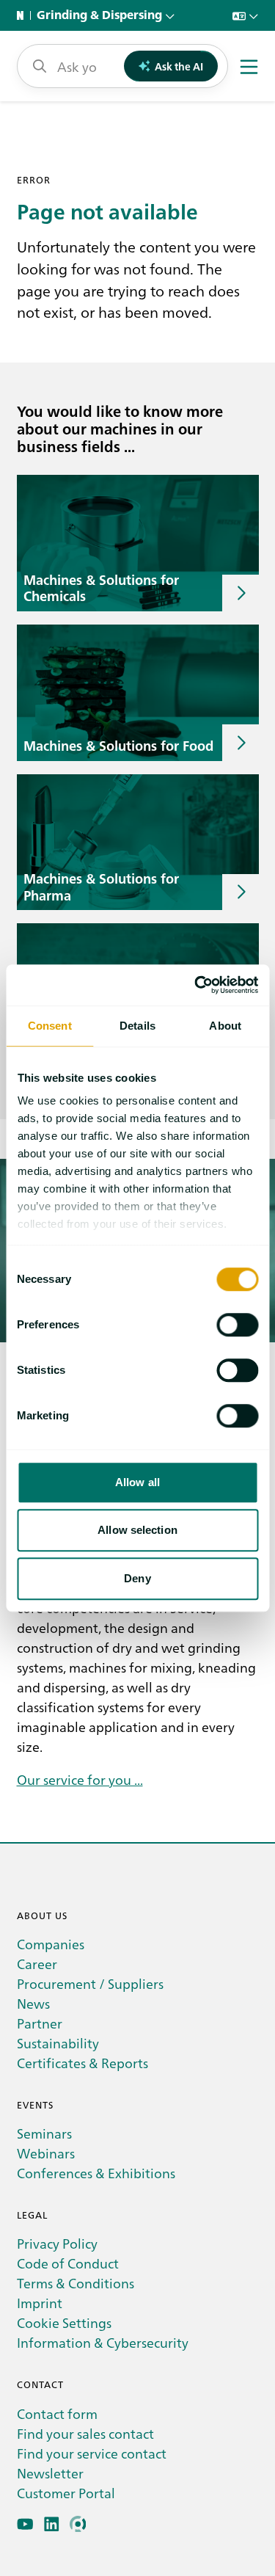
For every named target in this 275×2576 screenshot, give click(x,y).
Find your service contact (92, 2453)
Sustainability (58, 2043)
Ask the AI (179, 66)
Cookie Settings (64, 2322)
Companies (51, 1944)
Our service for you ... (80, 1779)
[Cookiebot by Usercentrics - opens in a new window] (196, 985)
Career (37, 1964)
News (33, 2003)
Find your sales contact (85, 2433)
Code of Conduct (68, 2263)
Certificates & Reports (82, 2063)
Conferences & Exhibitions (96, 2173)
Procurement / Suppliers (90, 1983)
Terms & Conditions (76, 2283)
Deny (137, 1578)
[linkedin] (52, 2524)
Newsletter (50, 2473)
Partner (40, 2023)
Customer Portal (66, 2493)
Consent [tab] (50, 1026)
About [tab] (225, 1026)
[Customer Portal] (78, 2524)
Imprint (40, 2303)
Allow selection (137, 1530)
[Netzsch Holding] (23, 15)
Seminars (44, 2133)
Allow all (137, 1482)
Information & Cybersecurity (103, 2342)
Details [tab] (137, 1026)
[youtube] (25, 2524)
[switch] (237, 1325)
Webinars (46, 2153)
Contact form (57, 2413)
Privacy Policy (57, 2243)
